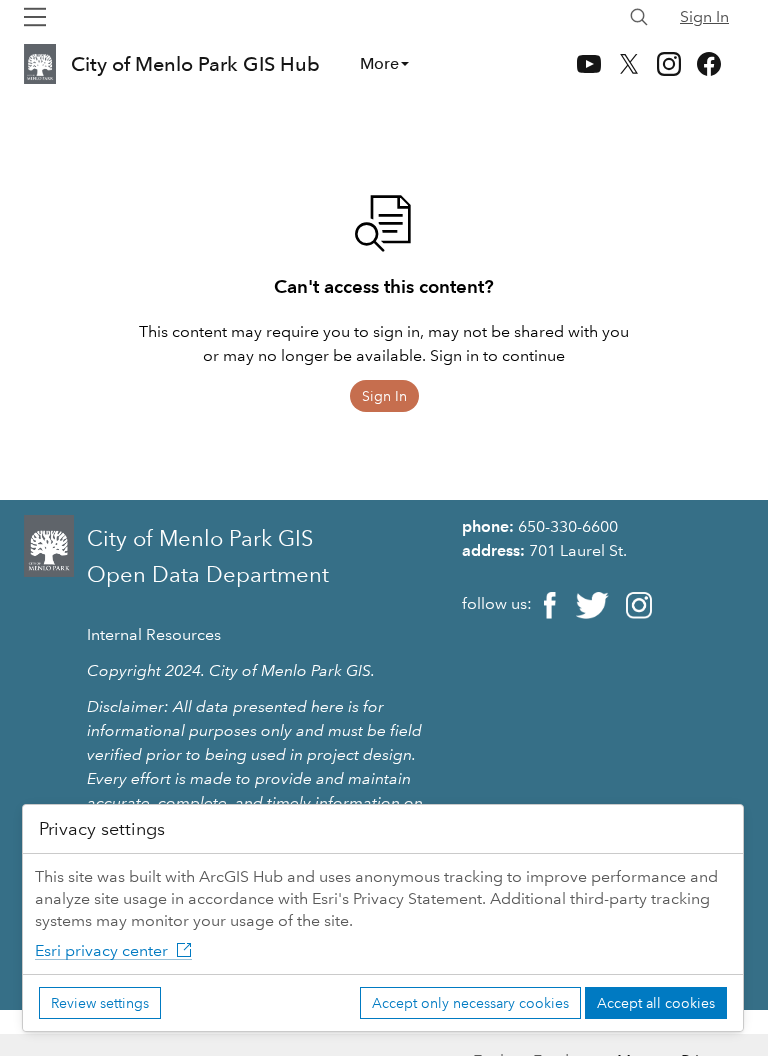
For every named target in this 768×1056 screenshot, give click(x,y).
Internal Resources (154, 634)
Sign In (704, 16)
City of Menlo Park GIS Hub (195, 64)
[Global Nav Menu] (35, 17)
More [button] (379, 63)
